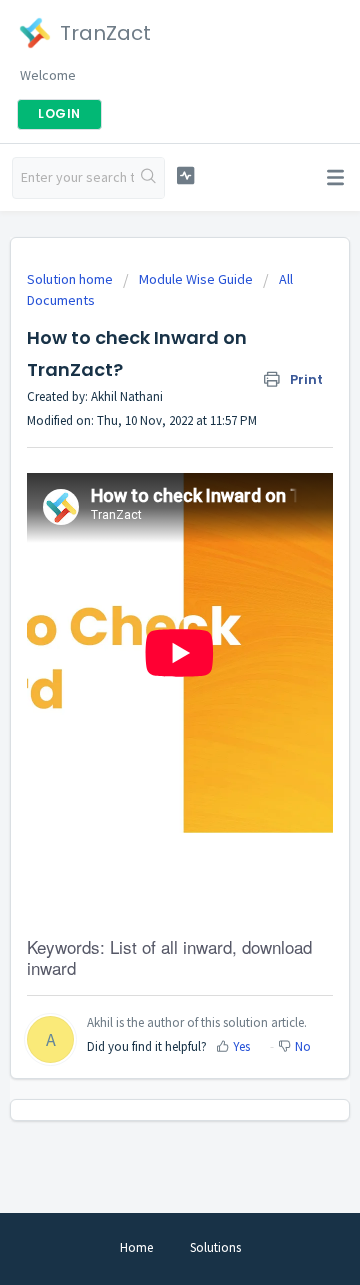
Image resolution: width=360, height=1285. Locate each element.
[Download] (143, 633)
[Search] (149, 178)
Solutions (215, 1247)
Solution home (71, 279)
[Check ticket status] (185, 175)
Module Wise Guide (196, 279)
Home (136, 1247)
